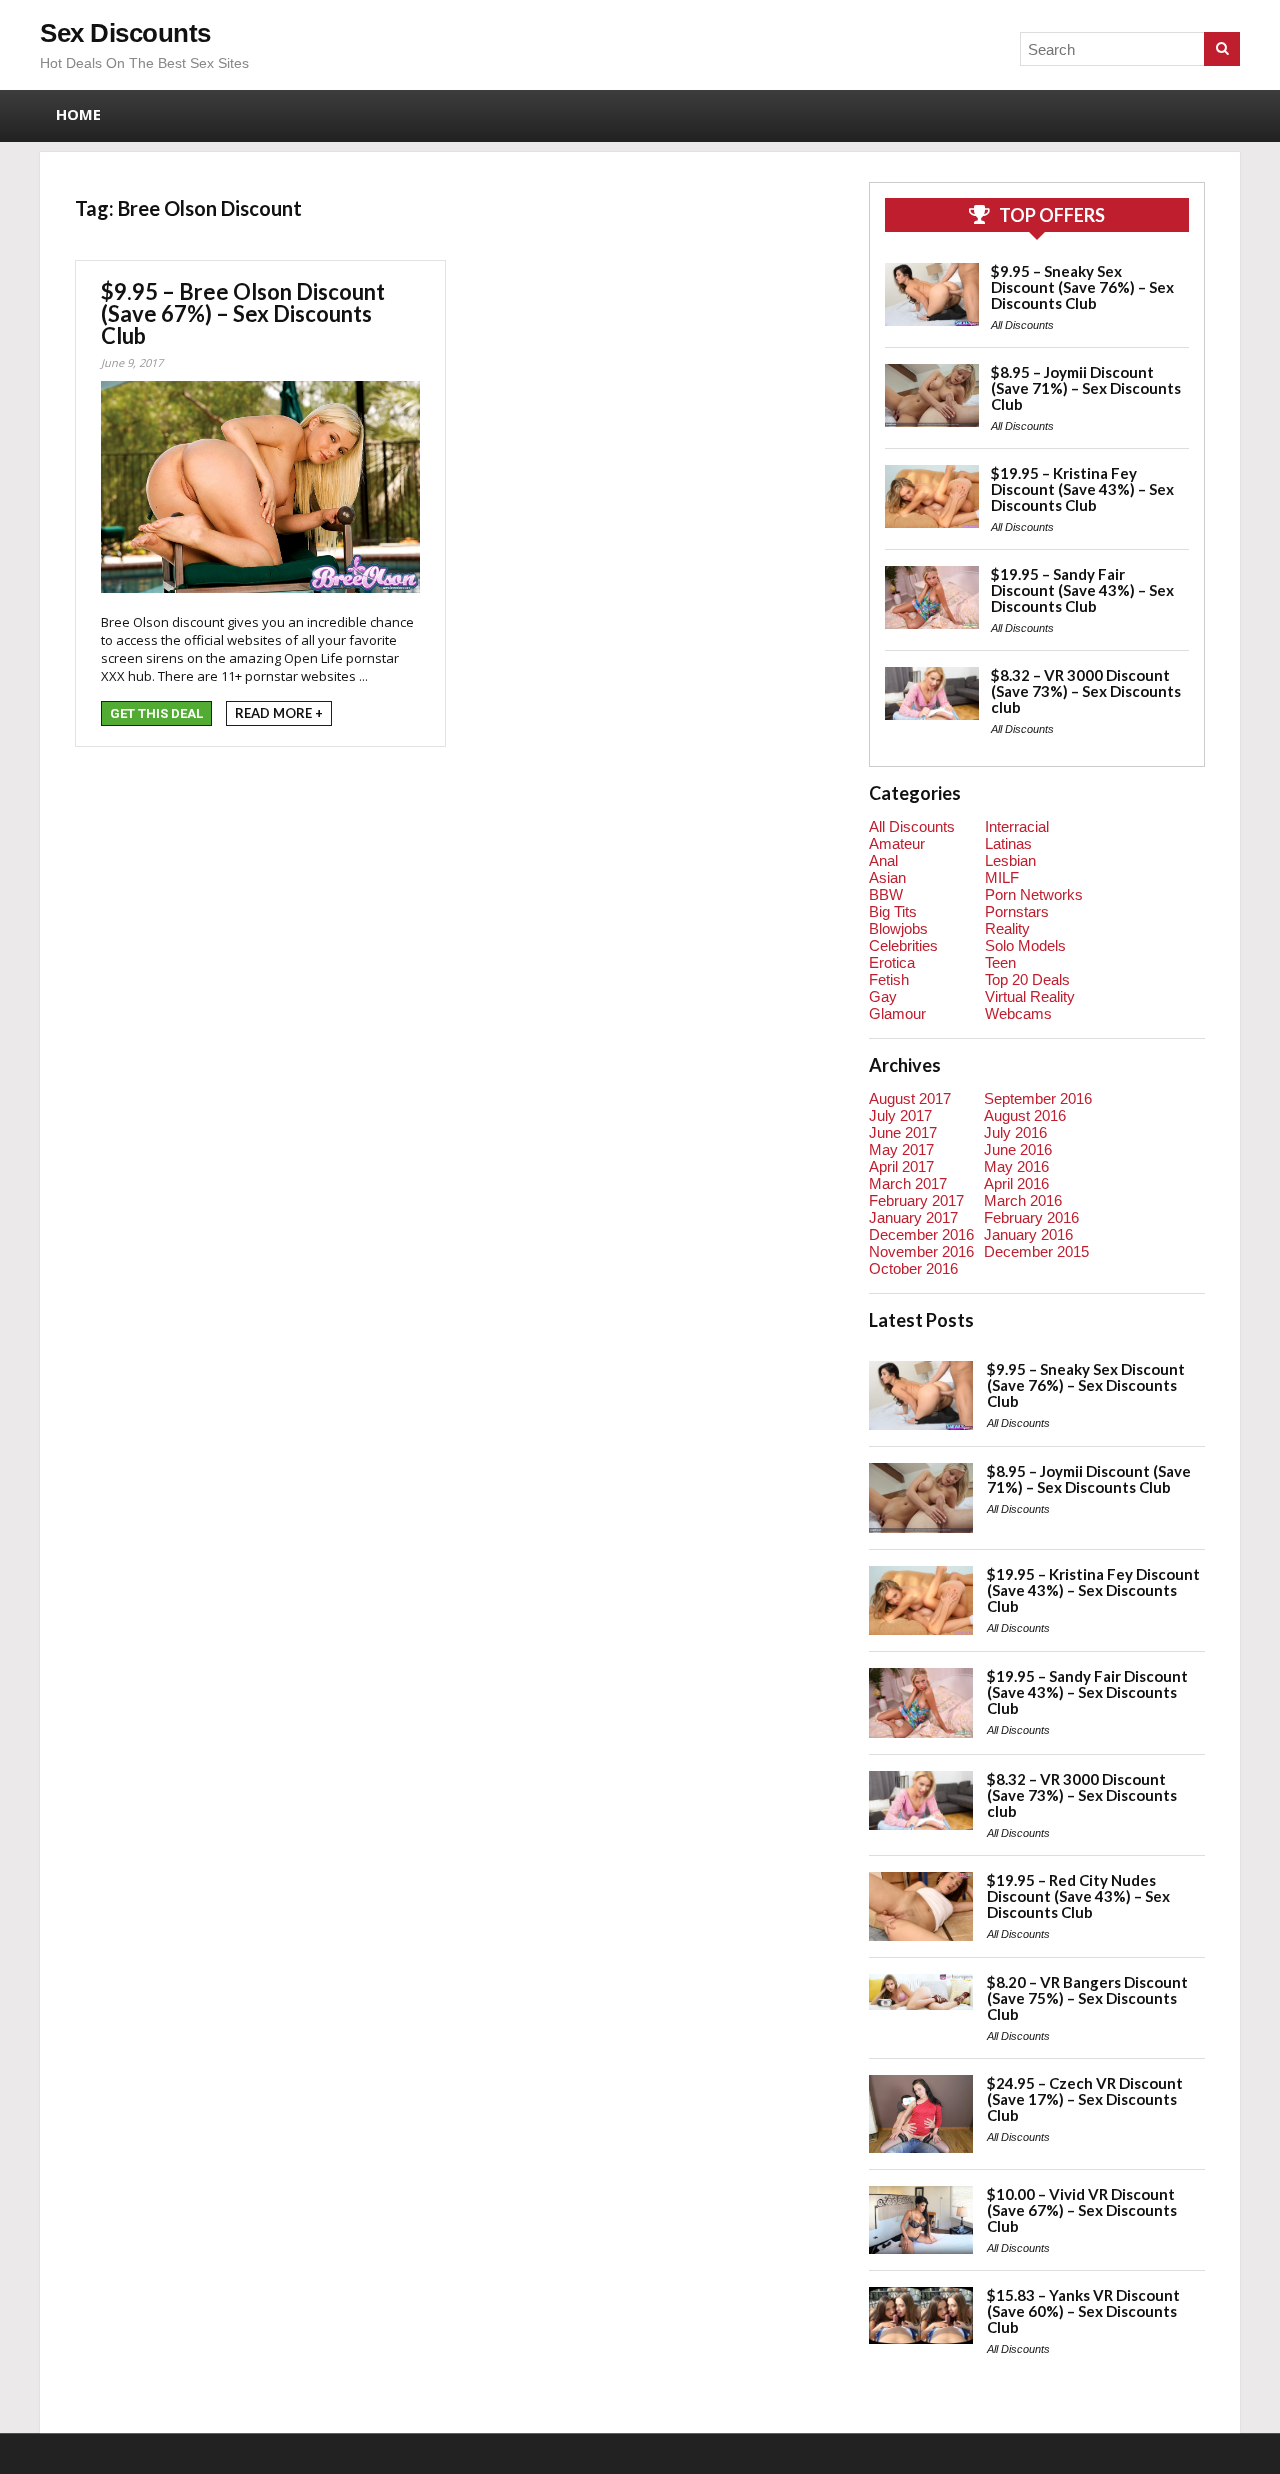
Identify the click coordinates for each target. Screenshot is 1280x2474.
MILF (1002, 877)
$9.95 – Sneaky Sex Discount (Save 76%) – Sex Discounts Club (1082, 287)
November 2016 (921, 1251)
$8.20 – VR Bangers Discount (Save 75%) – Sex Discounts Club (1087, 1998)
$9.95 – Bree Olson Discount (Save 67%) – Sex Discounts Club (243, 313)
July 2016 (1015, 1132)
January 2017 (913, 1217)
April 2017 (901, 1166)
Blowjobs (898, 928)
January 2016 (1028, 1234)
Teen (1000, 962)
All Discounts (1022, 325)
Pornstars (1017, 911)
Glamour (897, 1013)
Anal (883, 860)
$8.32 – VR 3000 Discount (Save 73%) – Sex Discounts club (1086, 691)
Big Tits (893, 911)
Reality (1007, 928)
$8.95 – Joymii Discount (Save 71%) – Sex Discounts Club (1086, 388)
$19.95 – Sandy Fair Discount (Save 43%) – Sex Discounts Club (1082, 590)
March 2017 (908, 1183)
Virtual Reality (1030, 996)
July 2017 (900, 1115)
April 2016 (1016, 1183)
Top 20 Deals (1027, 979)
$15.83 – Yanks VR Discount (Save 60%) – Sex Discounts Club (1083, 2311)
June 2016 (1018, 1149)
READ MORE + (279, 713)
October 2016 (913, 1268)
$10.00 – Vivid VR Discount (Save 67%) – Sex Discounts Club (1082, 2210)
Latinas (1008, 843)
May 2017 (901, 1149)
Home (78, 114)
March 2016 (1023, 1200)
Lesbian (1010, 860)
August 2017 (910, 1098)
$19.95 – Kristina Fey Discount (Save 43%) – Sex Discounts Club (1082, 489)
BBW (886, 894)
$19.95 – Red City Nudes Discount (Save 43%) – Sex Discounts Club (1078, 1896)
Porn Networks (1034, 894)
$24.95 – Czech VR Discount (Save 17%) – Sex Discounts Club (1085, 2099)
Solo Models (1025, 945)
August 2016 (1025, 1115)
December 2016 (921, 1234)
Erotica (892, 962)
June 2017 (903, 1132)
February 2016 (1031, 1217)
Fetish (889, 979)
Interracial (1017, 826)
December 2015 (1036, 1251)
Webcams (1018, 1013)
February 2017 (916, 1200)
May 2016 (1016, 1166)
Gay (883, 996)
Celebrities (903, 945)
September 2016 (1038, 1098)
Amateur (897, 843)
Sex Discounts (125, 33)
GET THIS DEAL (156, 713)
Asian (887, 877)
